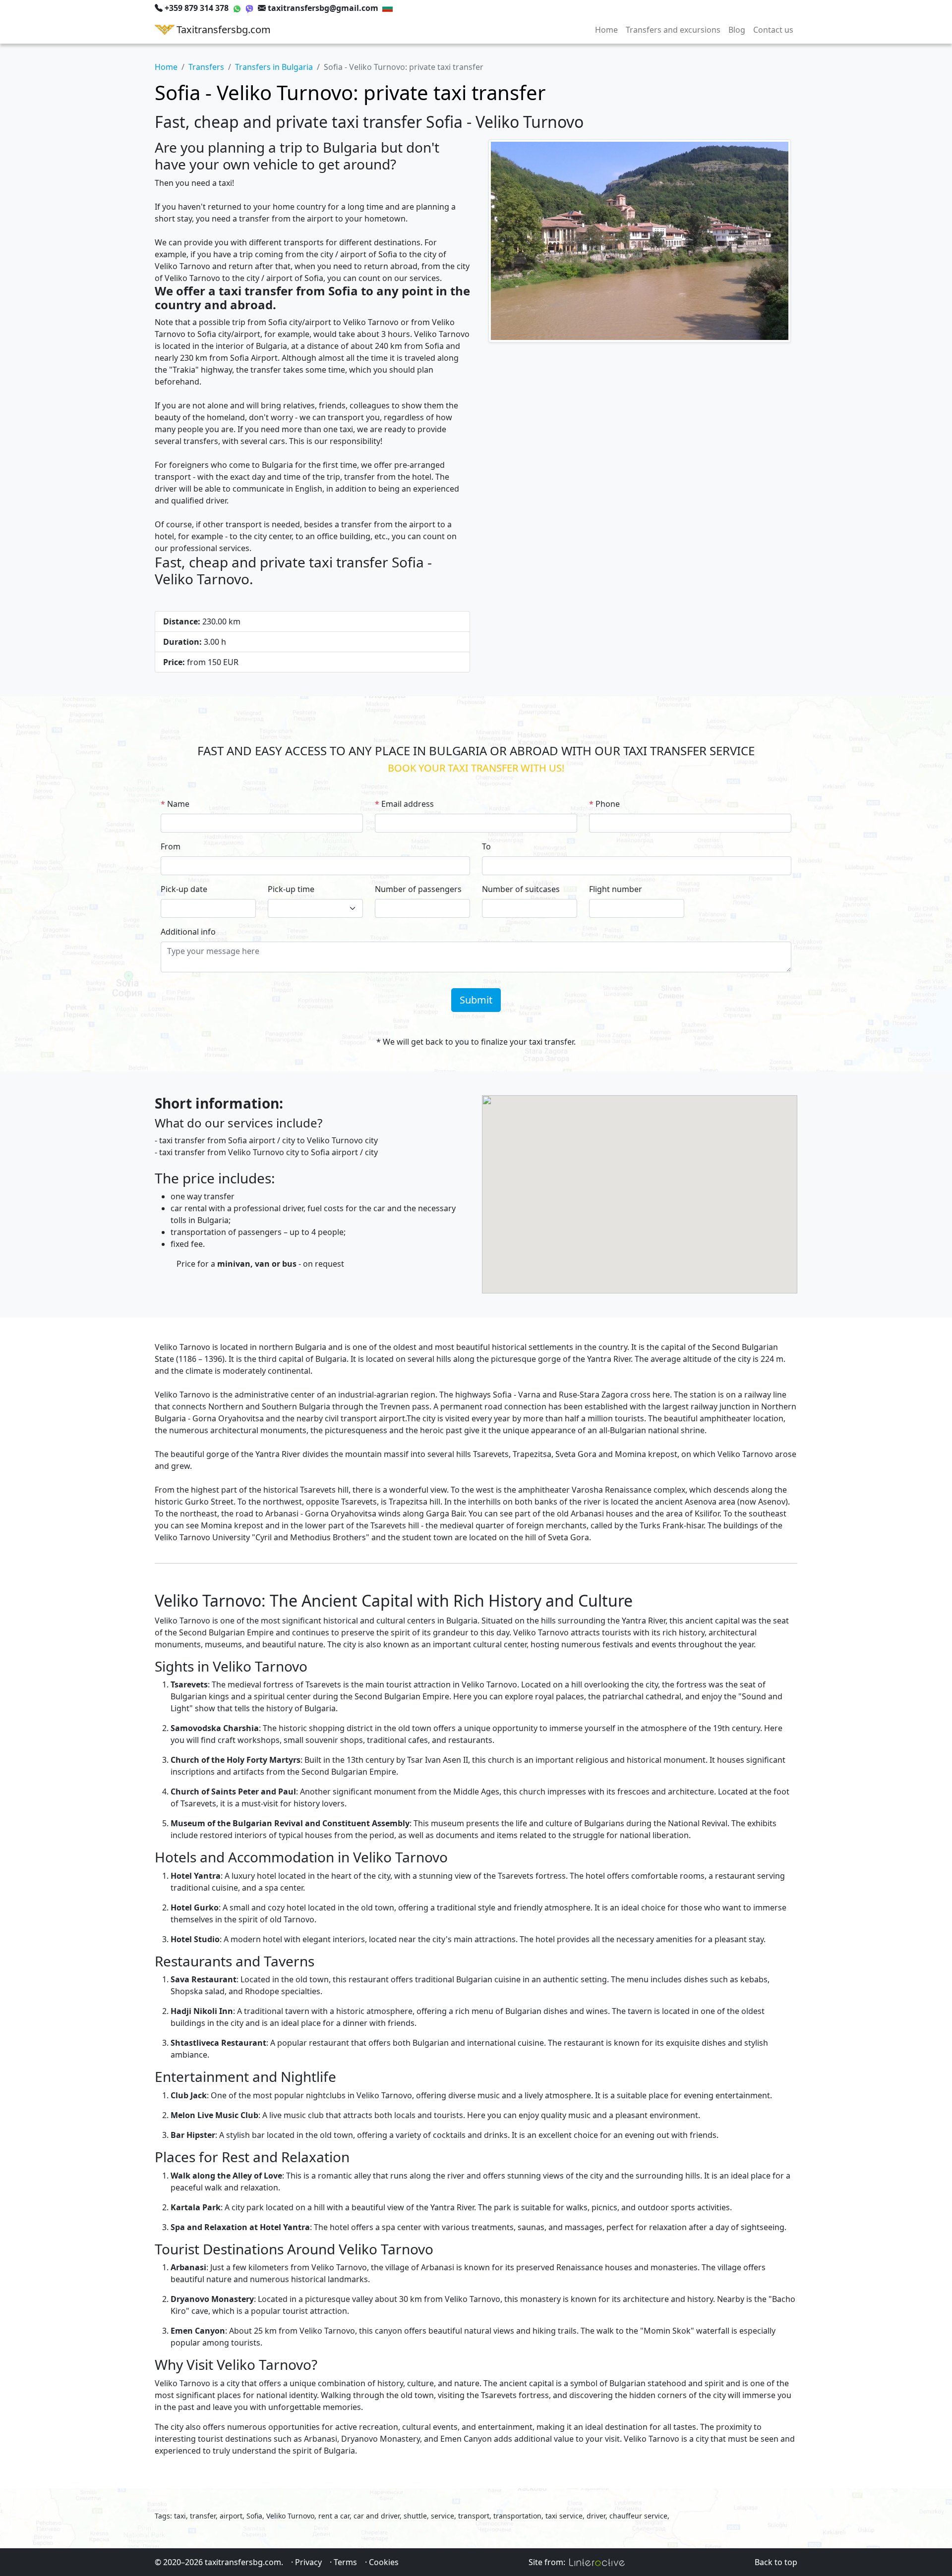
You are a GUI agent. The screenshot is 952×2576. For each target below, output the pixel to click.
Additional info (188, 932)
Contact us (773, 30)
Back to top (776, 2562)
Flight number (616, 889)
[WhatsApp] (237, 8)
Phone (608, 804)
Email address (408, 804)
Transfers (206, 67)
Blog (737, 30)
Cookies (384, 2562)
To (486, 846)
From (171, 846)
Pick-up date (184, 889)
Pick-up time (291, 889)
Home (606, 30)
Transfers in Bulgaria (274, 67)
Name (178, 804)
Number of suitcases (521, 889)
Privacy (308, 2562)
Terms (345, 2562)
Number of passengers (418, 889)
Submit (476, 1000)
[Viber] (249, 8)
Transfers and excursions (673, 30)
